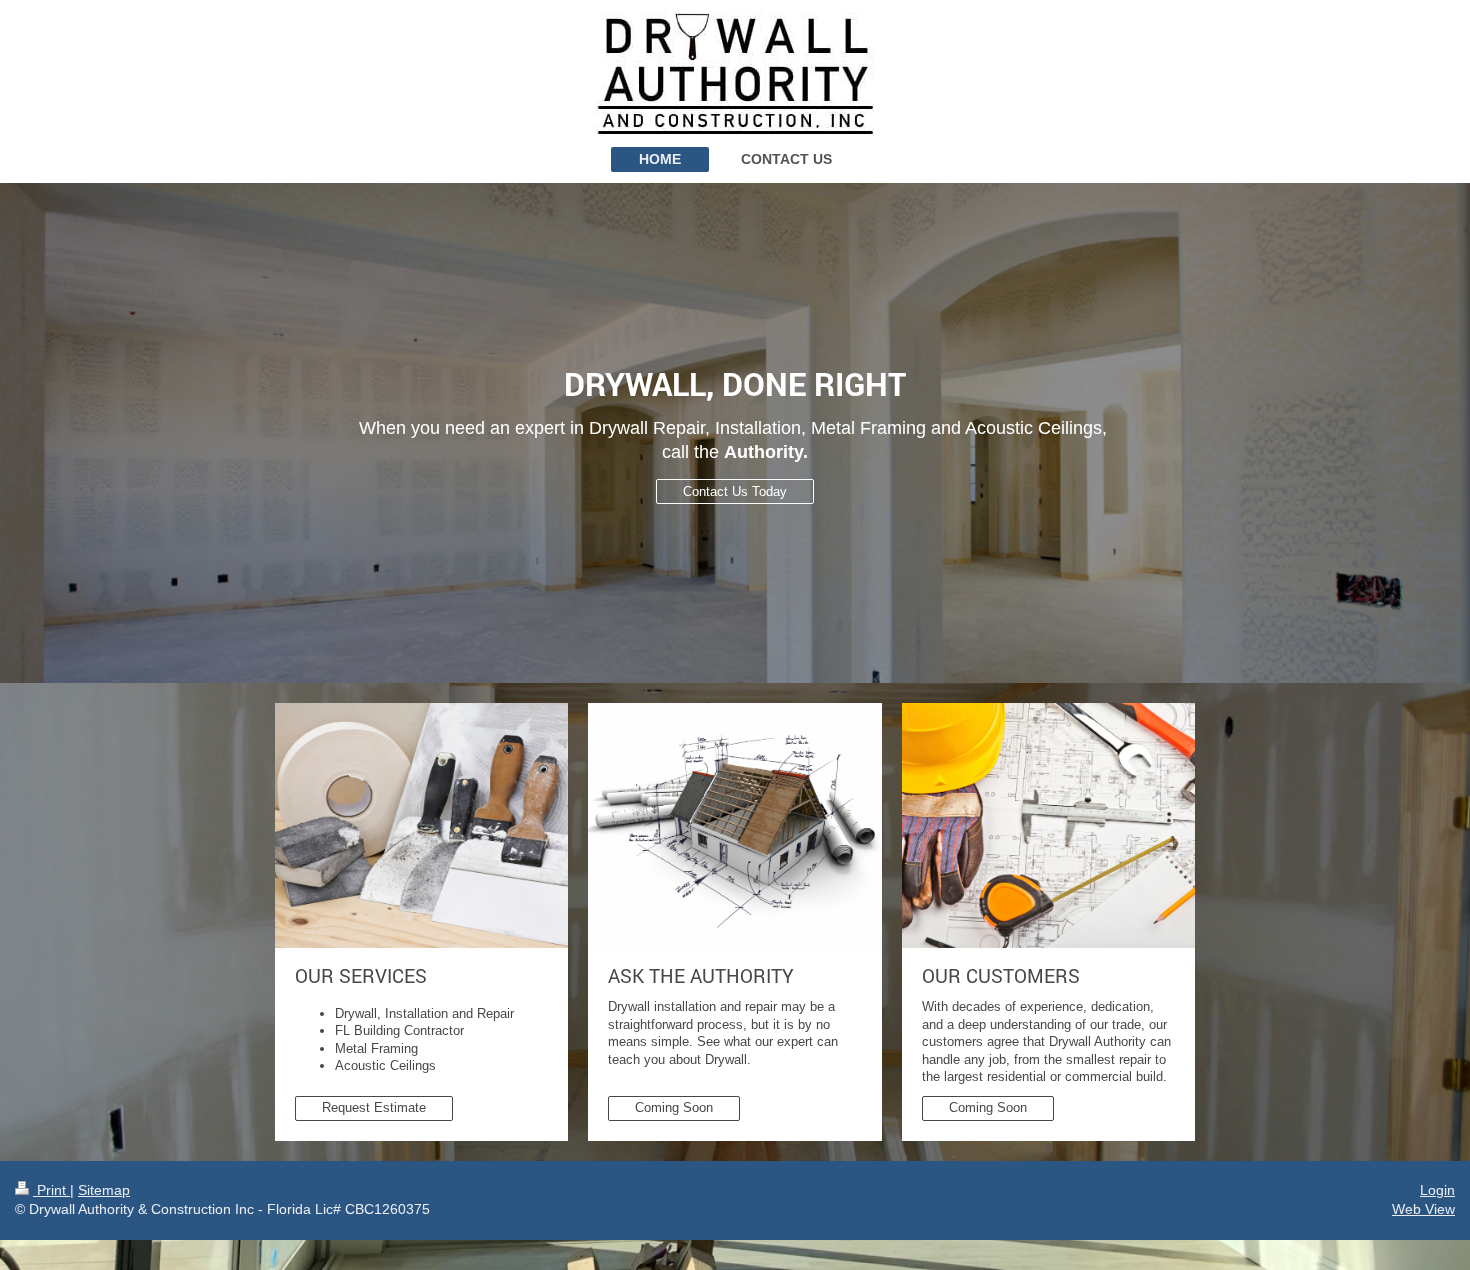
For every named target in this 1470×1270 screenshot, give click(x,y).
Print (51, 1190)
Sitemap (104, 1190)
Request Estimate (374, 1107)
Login (1437, 1190)
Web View (1423, 1209)
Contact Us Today (735, 491)
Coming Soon (674, 1107)
